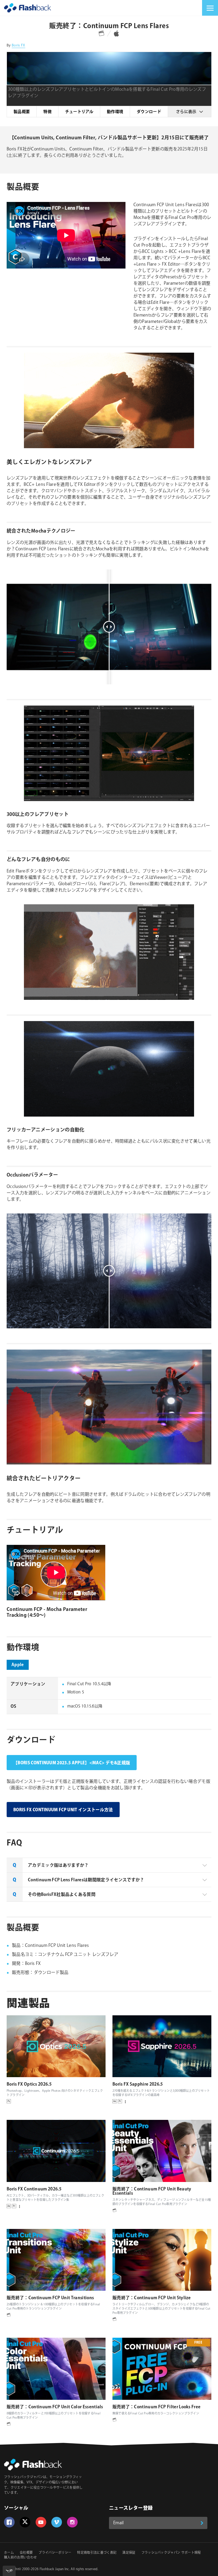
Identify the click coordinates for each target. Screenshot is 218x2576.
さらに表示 (186, 112)
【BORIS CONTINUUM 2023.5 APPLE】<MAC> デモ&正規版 (72, 1763)
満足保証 (129, 2553)
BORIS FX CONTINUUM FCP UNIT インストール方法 (63, 1810)
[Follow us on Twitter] (25, 2522)
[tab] (109, 1865)
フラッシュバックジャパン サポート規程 (171, 2553)
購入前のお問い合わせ (20, 2558)
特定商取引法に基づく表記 (97, 2553)
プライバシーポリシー (55, 2553)
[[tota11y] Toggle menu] (9, 2571)
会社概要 (26, 2553)
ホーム (9, 2553)
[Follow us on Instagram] (72, 2522)
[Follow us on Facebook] (9, 2522)
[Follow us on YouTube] (41, 2522)
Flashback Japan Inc (54, 2569)
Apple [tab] (18, 1665)
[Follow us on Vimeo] (57, 2522)
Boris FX (18, 45)
